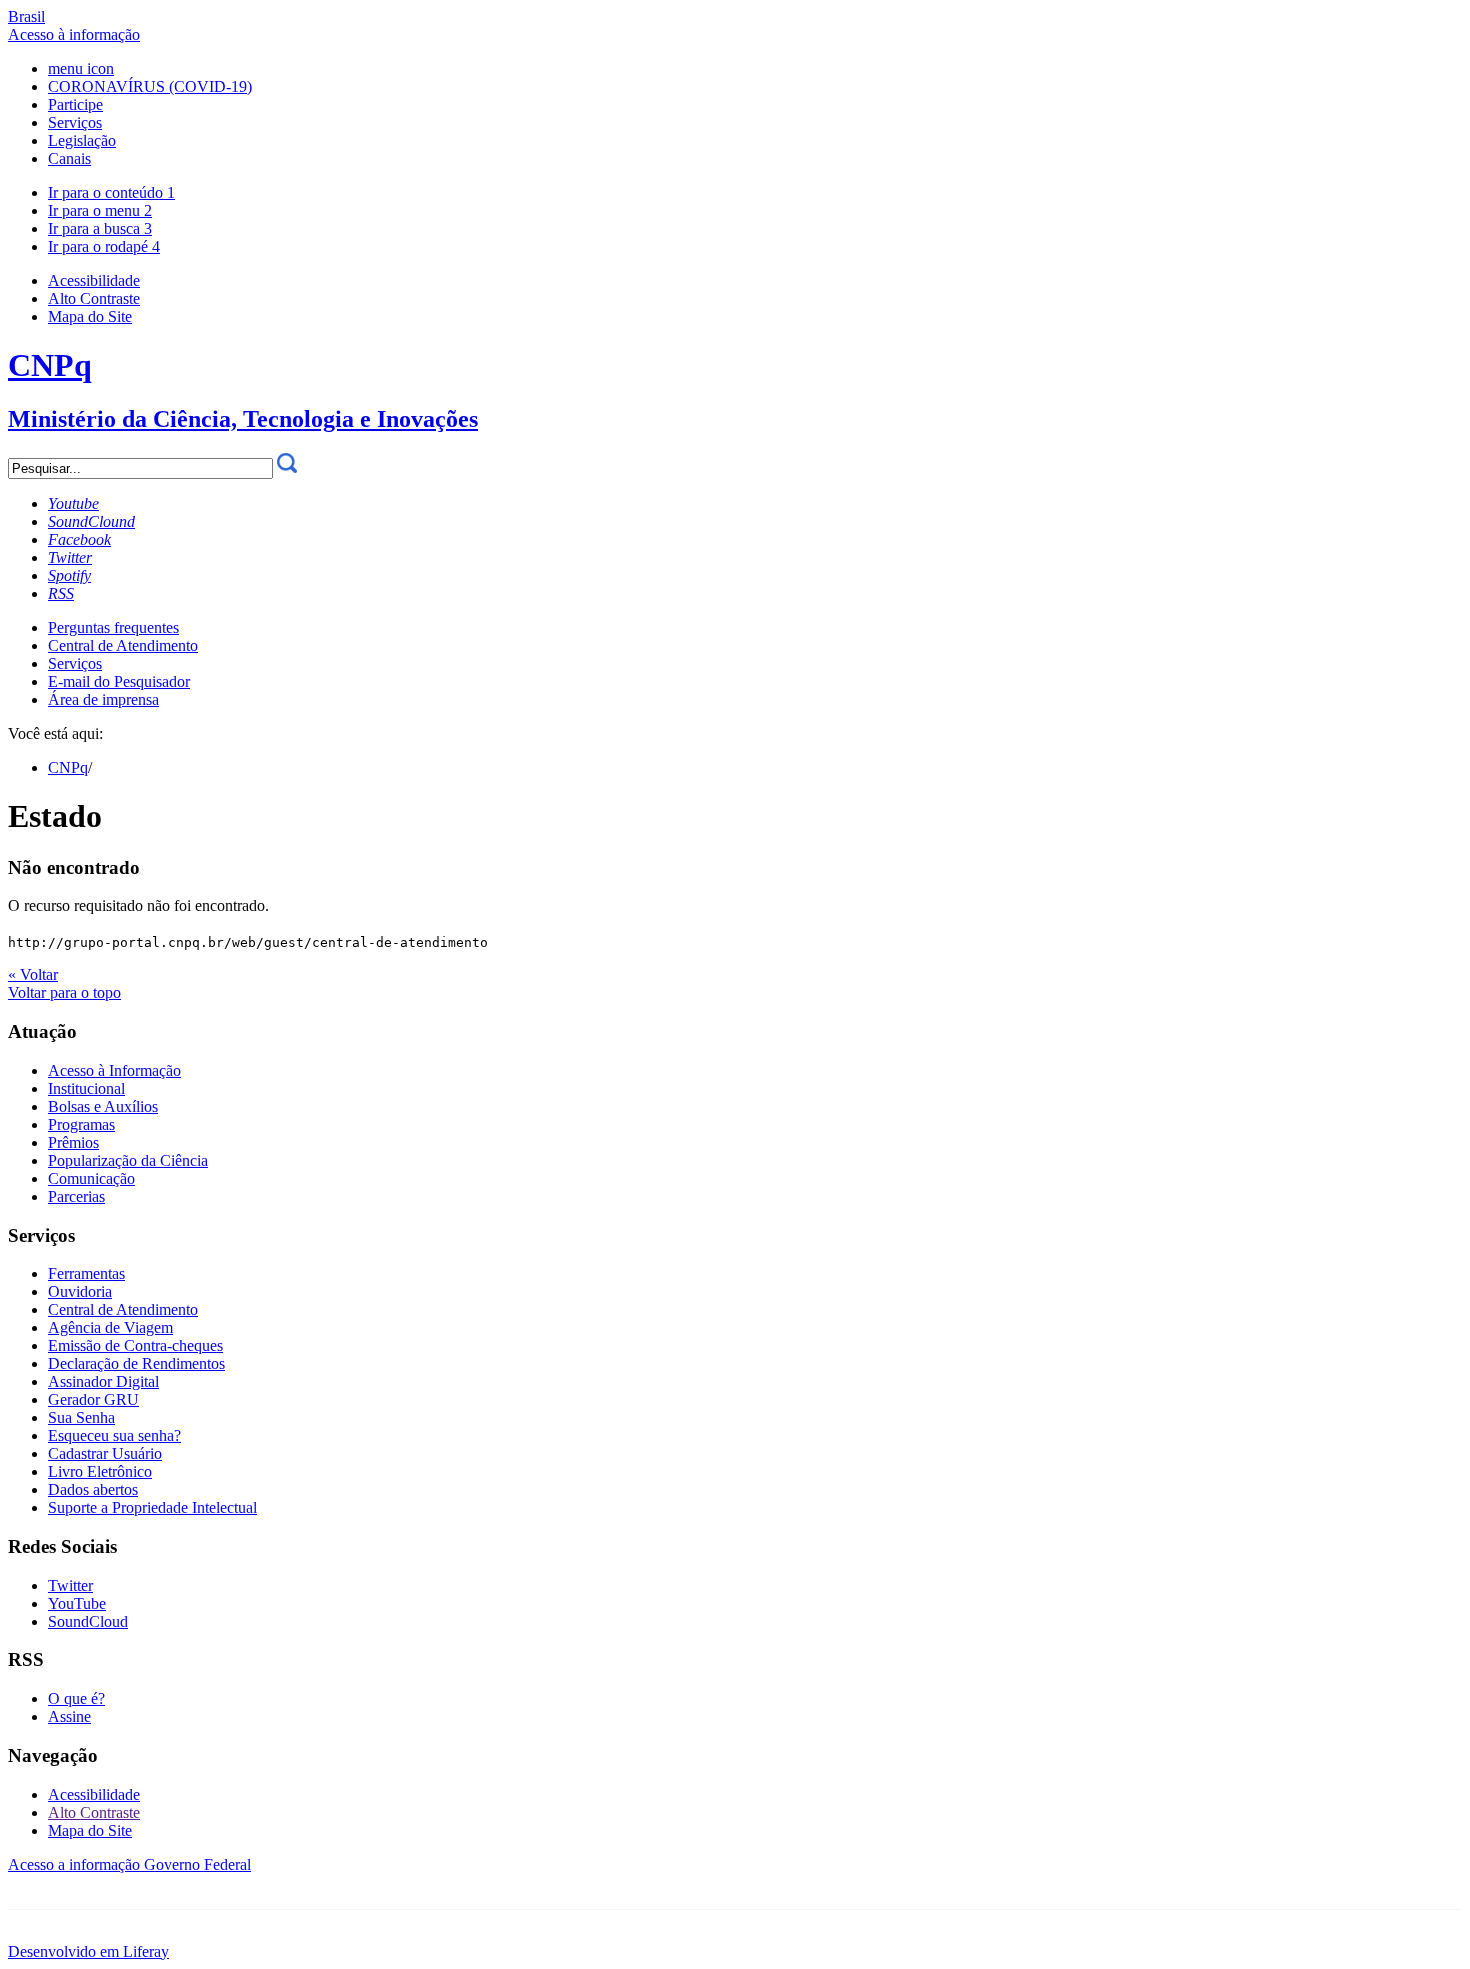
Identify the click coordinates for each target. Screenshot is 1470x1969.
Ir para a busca (100, 228)
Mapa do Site (90, 316)
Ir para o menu (100, 210)
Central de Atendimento (123, 645)
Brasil (26, 16)
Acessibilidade (94, 280)
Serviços (75, 122)
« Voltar (33, 974)
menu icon (81, 68)
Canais (69, 158)
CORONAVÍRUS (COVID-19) (150, 86)
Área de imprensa (103, 699)
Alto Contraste (94, 298)
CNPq (68, 767)
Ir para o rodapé (104, 246)
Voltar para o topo (64, 992)
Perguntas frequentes (113, 627)
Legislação (82, 140)
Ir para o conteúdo (111, 192)
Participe (75, 104)
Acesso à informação (74, 34)
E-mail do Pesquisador (119, 681)
